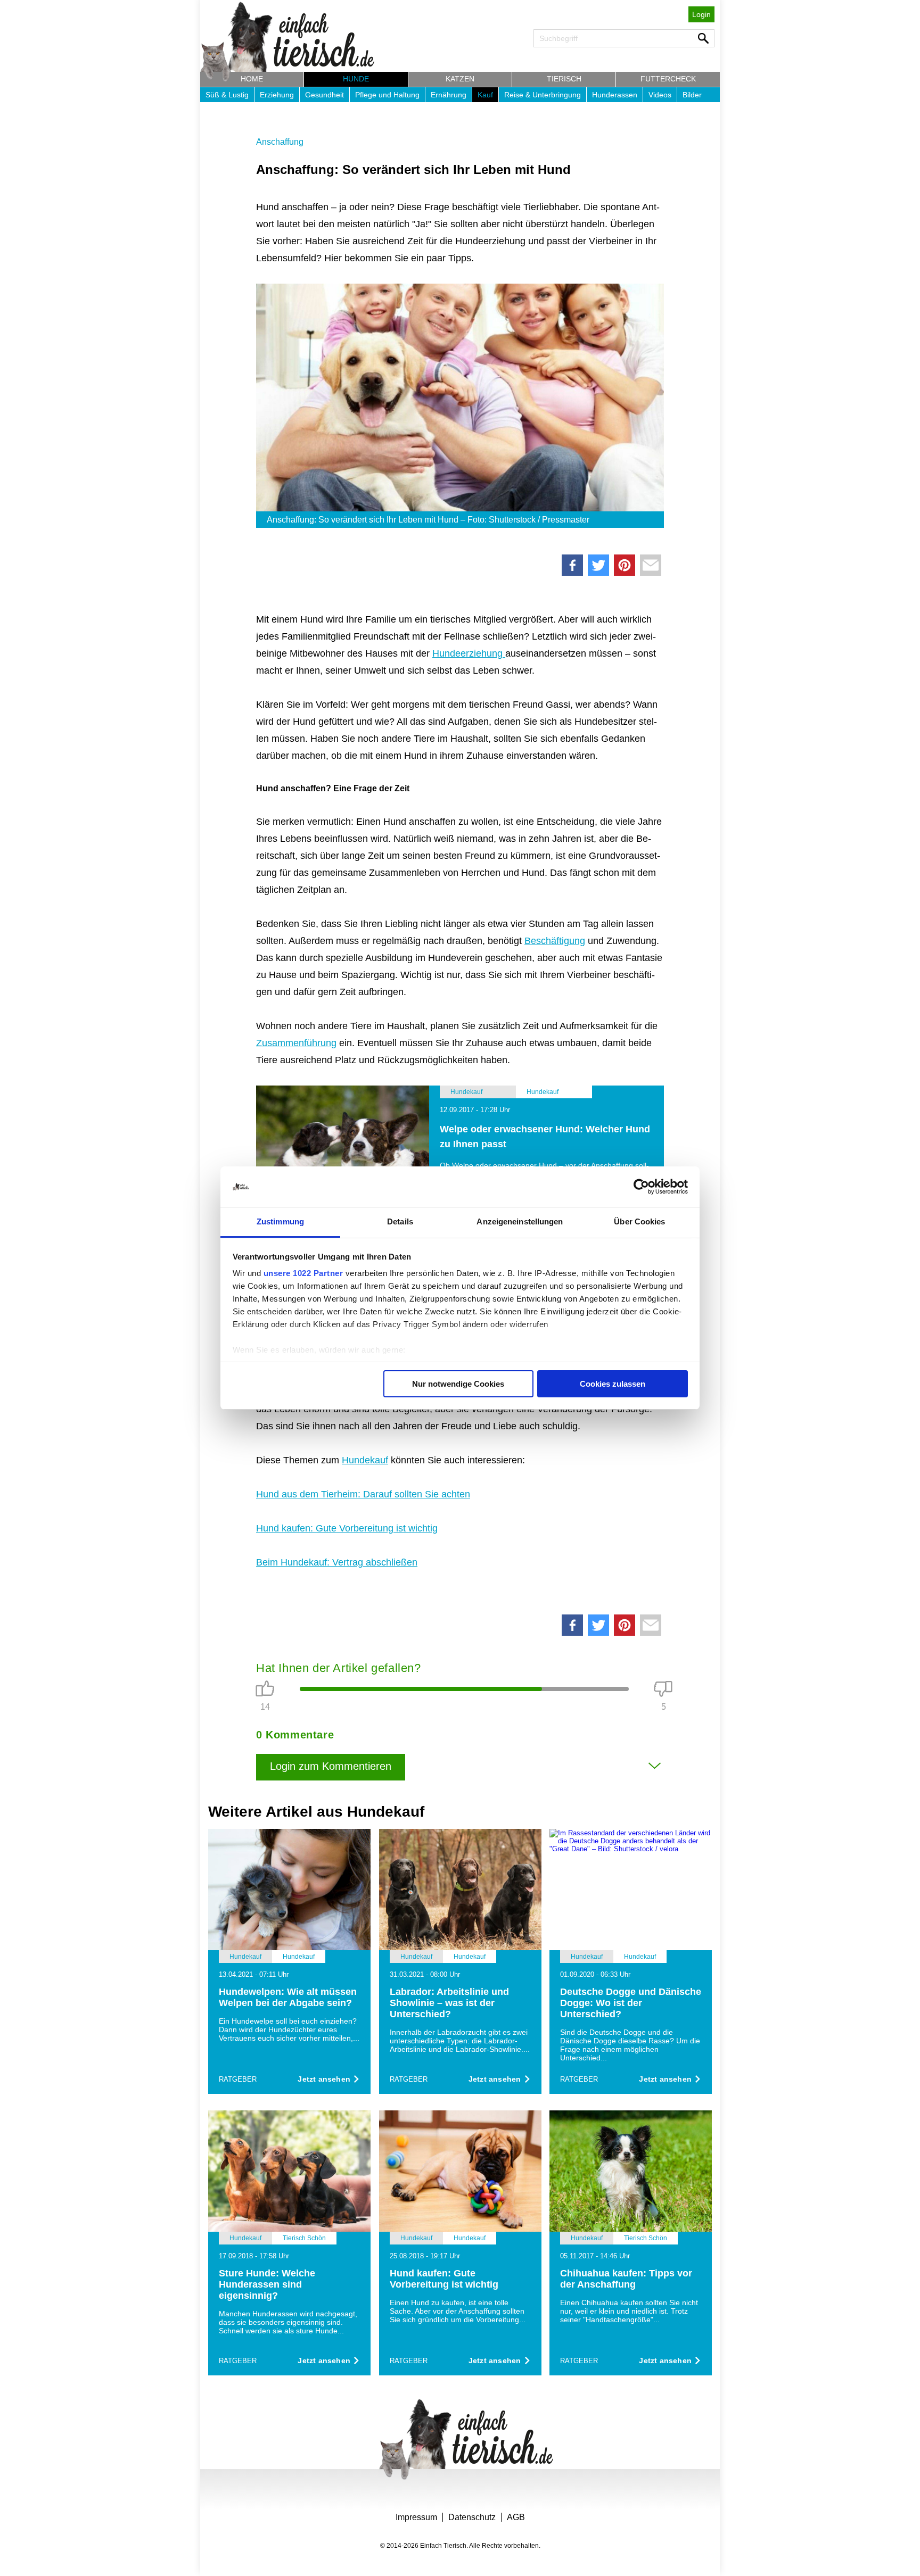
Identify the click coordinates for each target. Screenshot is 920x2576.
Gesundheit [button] (325, 95)
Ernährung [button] (449, 95)
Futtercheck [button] (668, 79)
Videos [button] (660, 95)
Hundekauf (365, 1460)
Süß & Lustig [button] (227, 95)
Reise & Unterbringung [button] (543, 95)
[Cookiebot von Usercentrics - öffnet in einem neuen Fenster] (641, 1187)
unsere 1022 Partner (303, 1273)
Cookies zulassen (613, 1384)
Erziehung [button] (277, 95)
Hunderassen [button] (615, 95)
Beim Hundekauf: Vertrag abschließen (337, 1562)
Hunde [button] (356, 79)
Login (701, 14)
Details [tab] (400, 1221)
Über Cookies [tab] (639, 1221)
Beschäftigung (555, 941)
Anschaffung (280, 142)
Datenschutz (472, 2517)
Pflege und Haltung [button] (387, 95)
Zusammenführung (296, 1043)
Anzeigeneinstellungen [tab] (520, 1221)
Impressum (416, 2517)
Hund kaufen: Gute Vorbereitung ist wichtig (347, 1528)
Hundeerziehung (469, 653)
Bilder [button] (692, 95)
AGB (516, 2517)
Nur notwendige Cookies (458, 1384)
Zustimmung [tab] (280, 1221)
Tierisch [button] (564, 79)
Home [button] (252, 79)
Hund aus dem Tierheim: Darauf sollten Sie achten (363, 1494)
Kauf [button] (485, 95)
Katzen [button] (460, 79)
